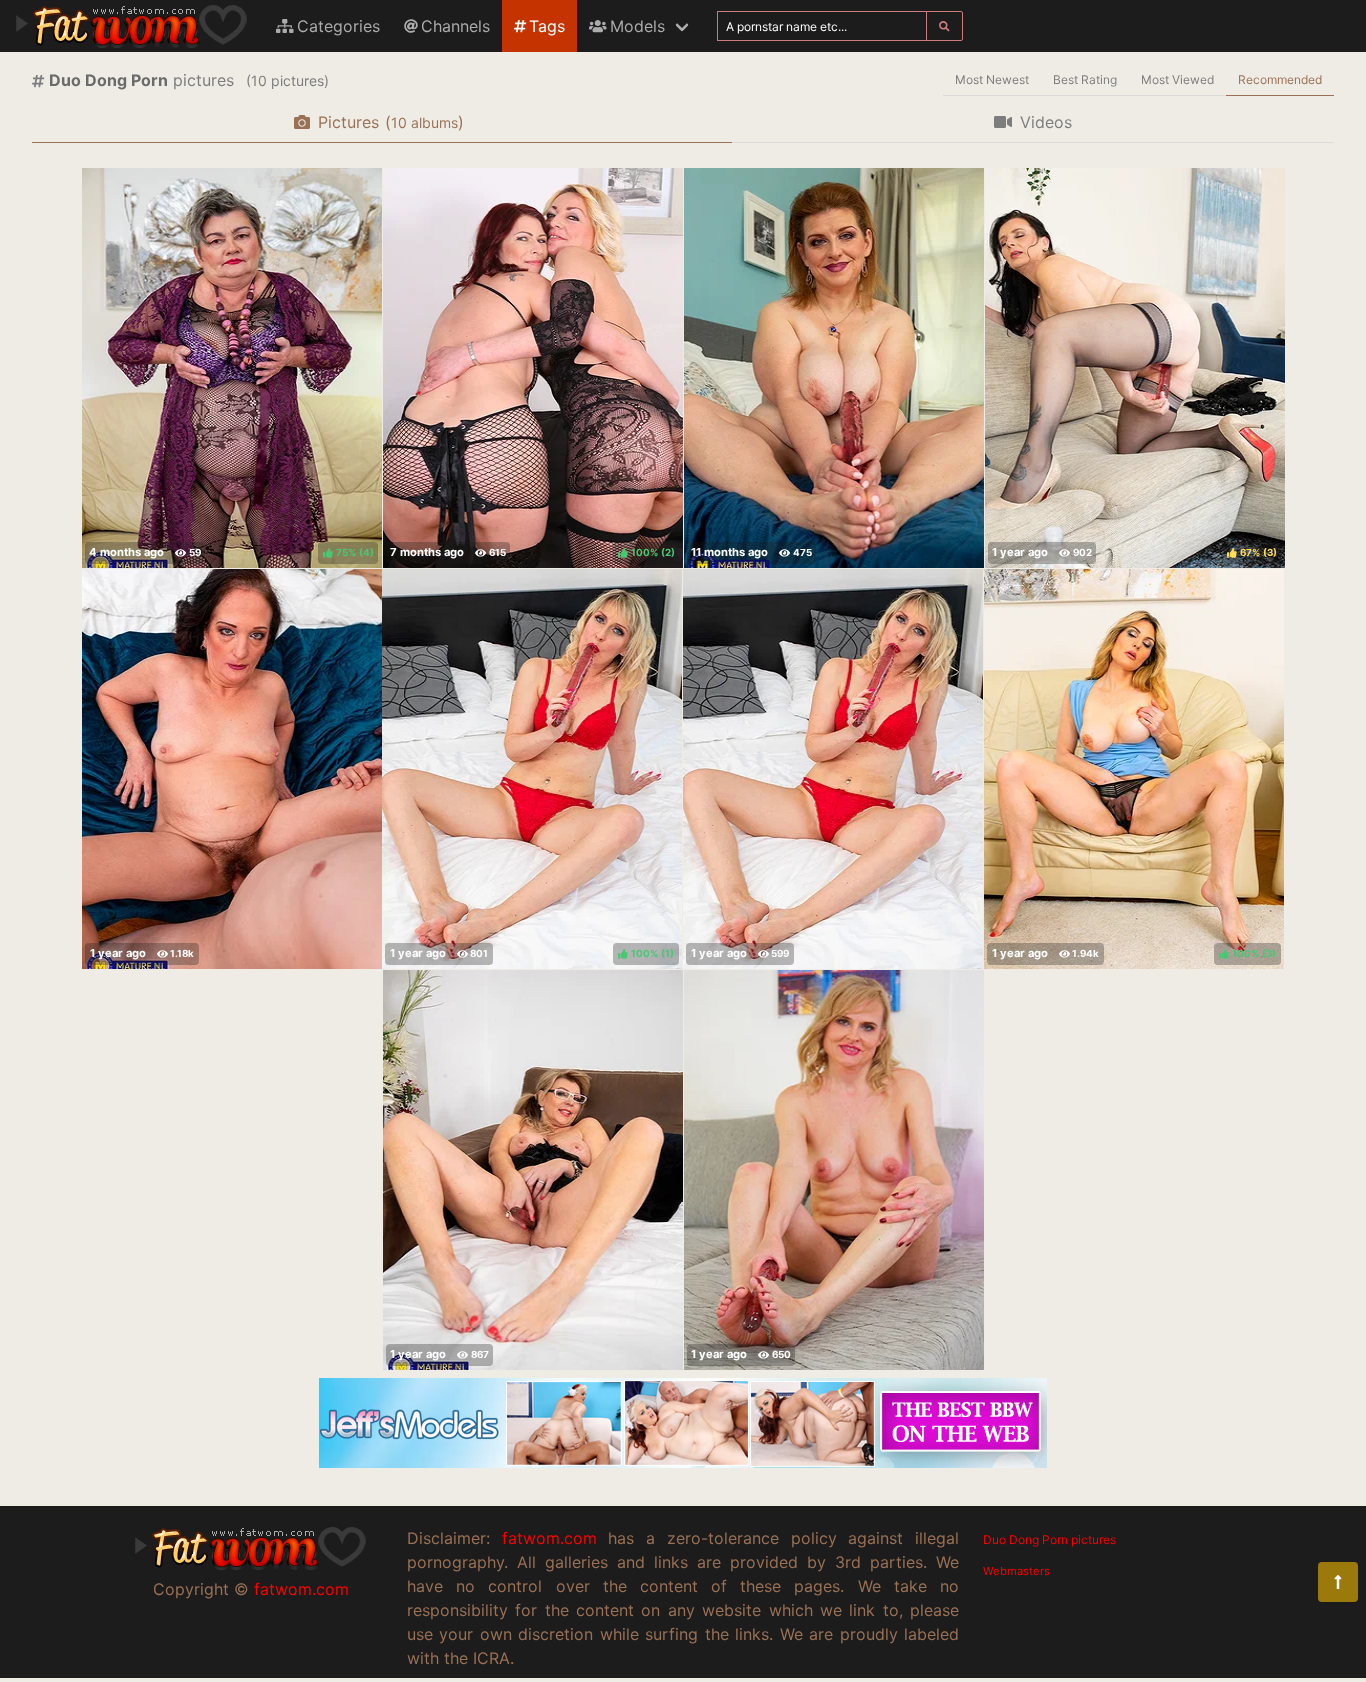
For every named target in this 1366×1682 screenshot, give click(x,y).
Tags (547, 26)
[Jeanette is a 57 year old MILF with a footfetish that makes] (533, 1170)
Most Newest (992, 79)
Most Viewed (1177, 79)
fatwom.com (301, 1589)
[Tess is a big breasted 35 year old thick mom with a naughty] (834, 368)
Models (637, 26)
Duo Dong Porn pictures (1049, 1539)
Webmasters (1016, 1571)
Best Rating (1085, 79)
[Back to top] (1338, 1582)
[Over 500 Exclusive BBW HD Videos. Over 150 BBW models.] (683, 1462)
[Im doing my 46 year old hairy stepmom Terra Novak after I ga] (232, 769)
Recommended (1280, 79)
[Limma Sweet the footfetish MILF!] (833, 769)
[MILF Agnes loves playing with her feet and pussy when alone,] (834, 1170)
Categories (338, 26)
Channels (455, 26)
